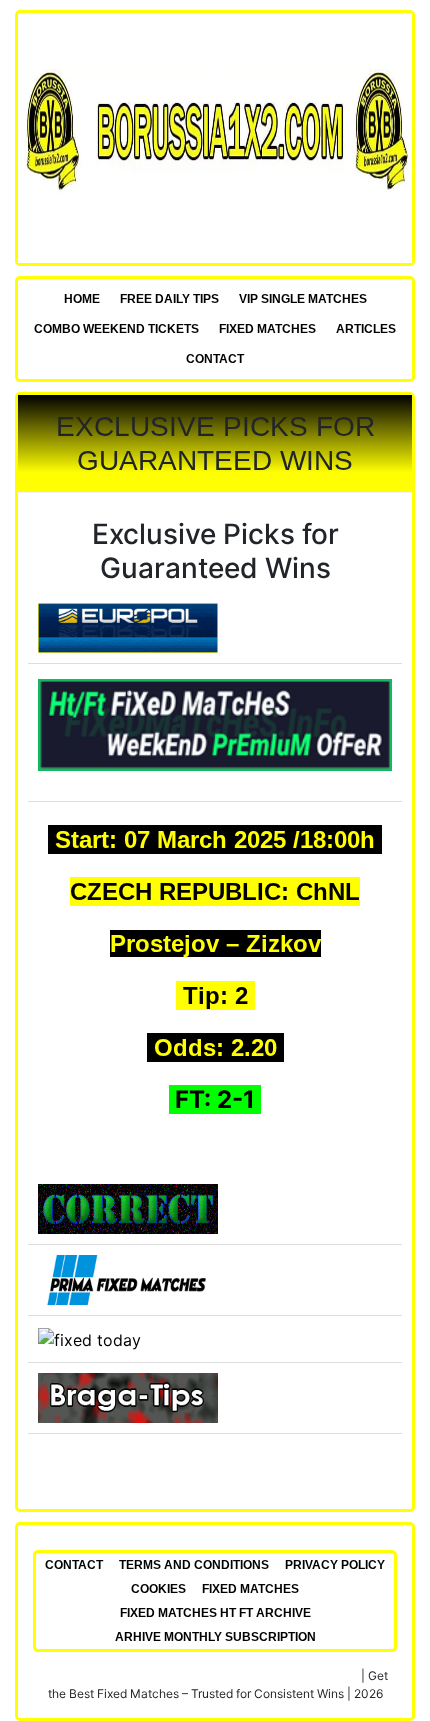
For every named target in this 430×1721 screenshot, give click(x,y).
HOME (82, 299)
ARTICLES (366, 329)
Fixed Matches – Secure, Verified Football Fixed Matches (200, 1675)
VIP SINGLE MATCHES (303, 299)
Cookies (158, 1589)
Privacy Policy (335, 1565)
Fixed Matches (267, 329)
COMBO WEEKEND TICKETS (116, 329)
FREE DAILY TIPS (169, 299)
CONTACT (215, 359)
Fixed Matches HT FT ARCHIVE (215, 1613)
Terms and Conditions (194, 1565)
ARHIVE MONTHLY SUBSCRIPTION (215, 1637)
